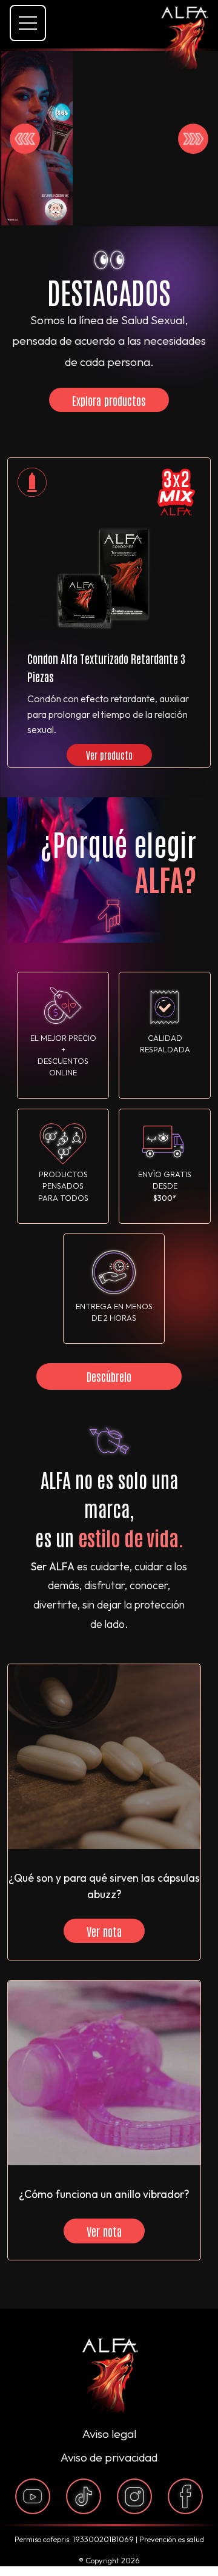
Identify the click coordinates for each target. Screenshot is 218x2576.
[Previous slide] (25, 139)
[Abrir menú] (28, 23)
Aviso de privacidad (109, 2457)
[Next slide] (193, 139)
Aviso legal (109, 2434)
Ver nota (104, 1931)
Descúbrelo (109, 1376)
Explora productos (109, 400)
